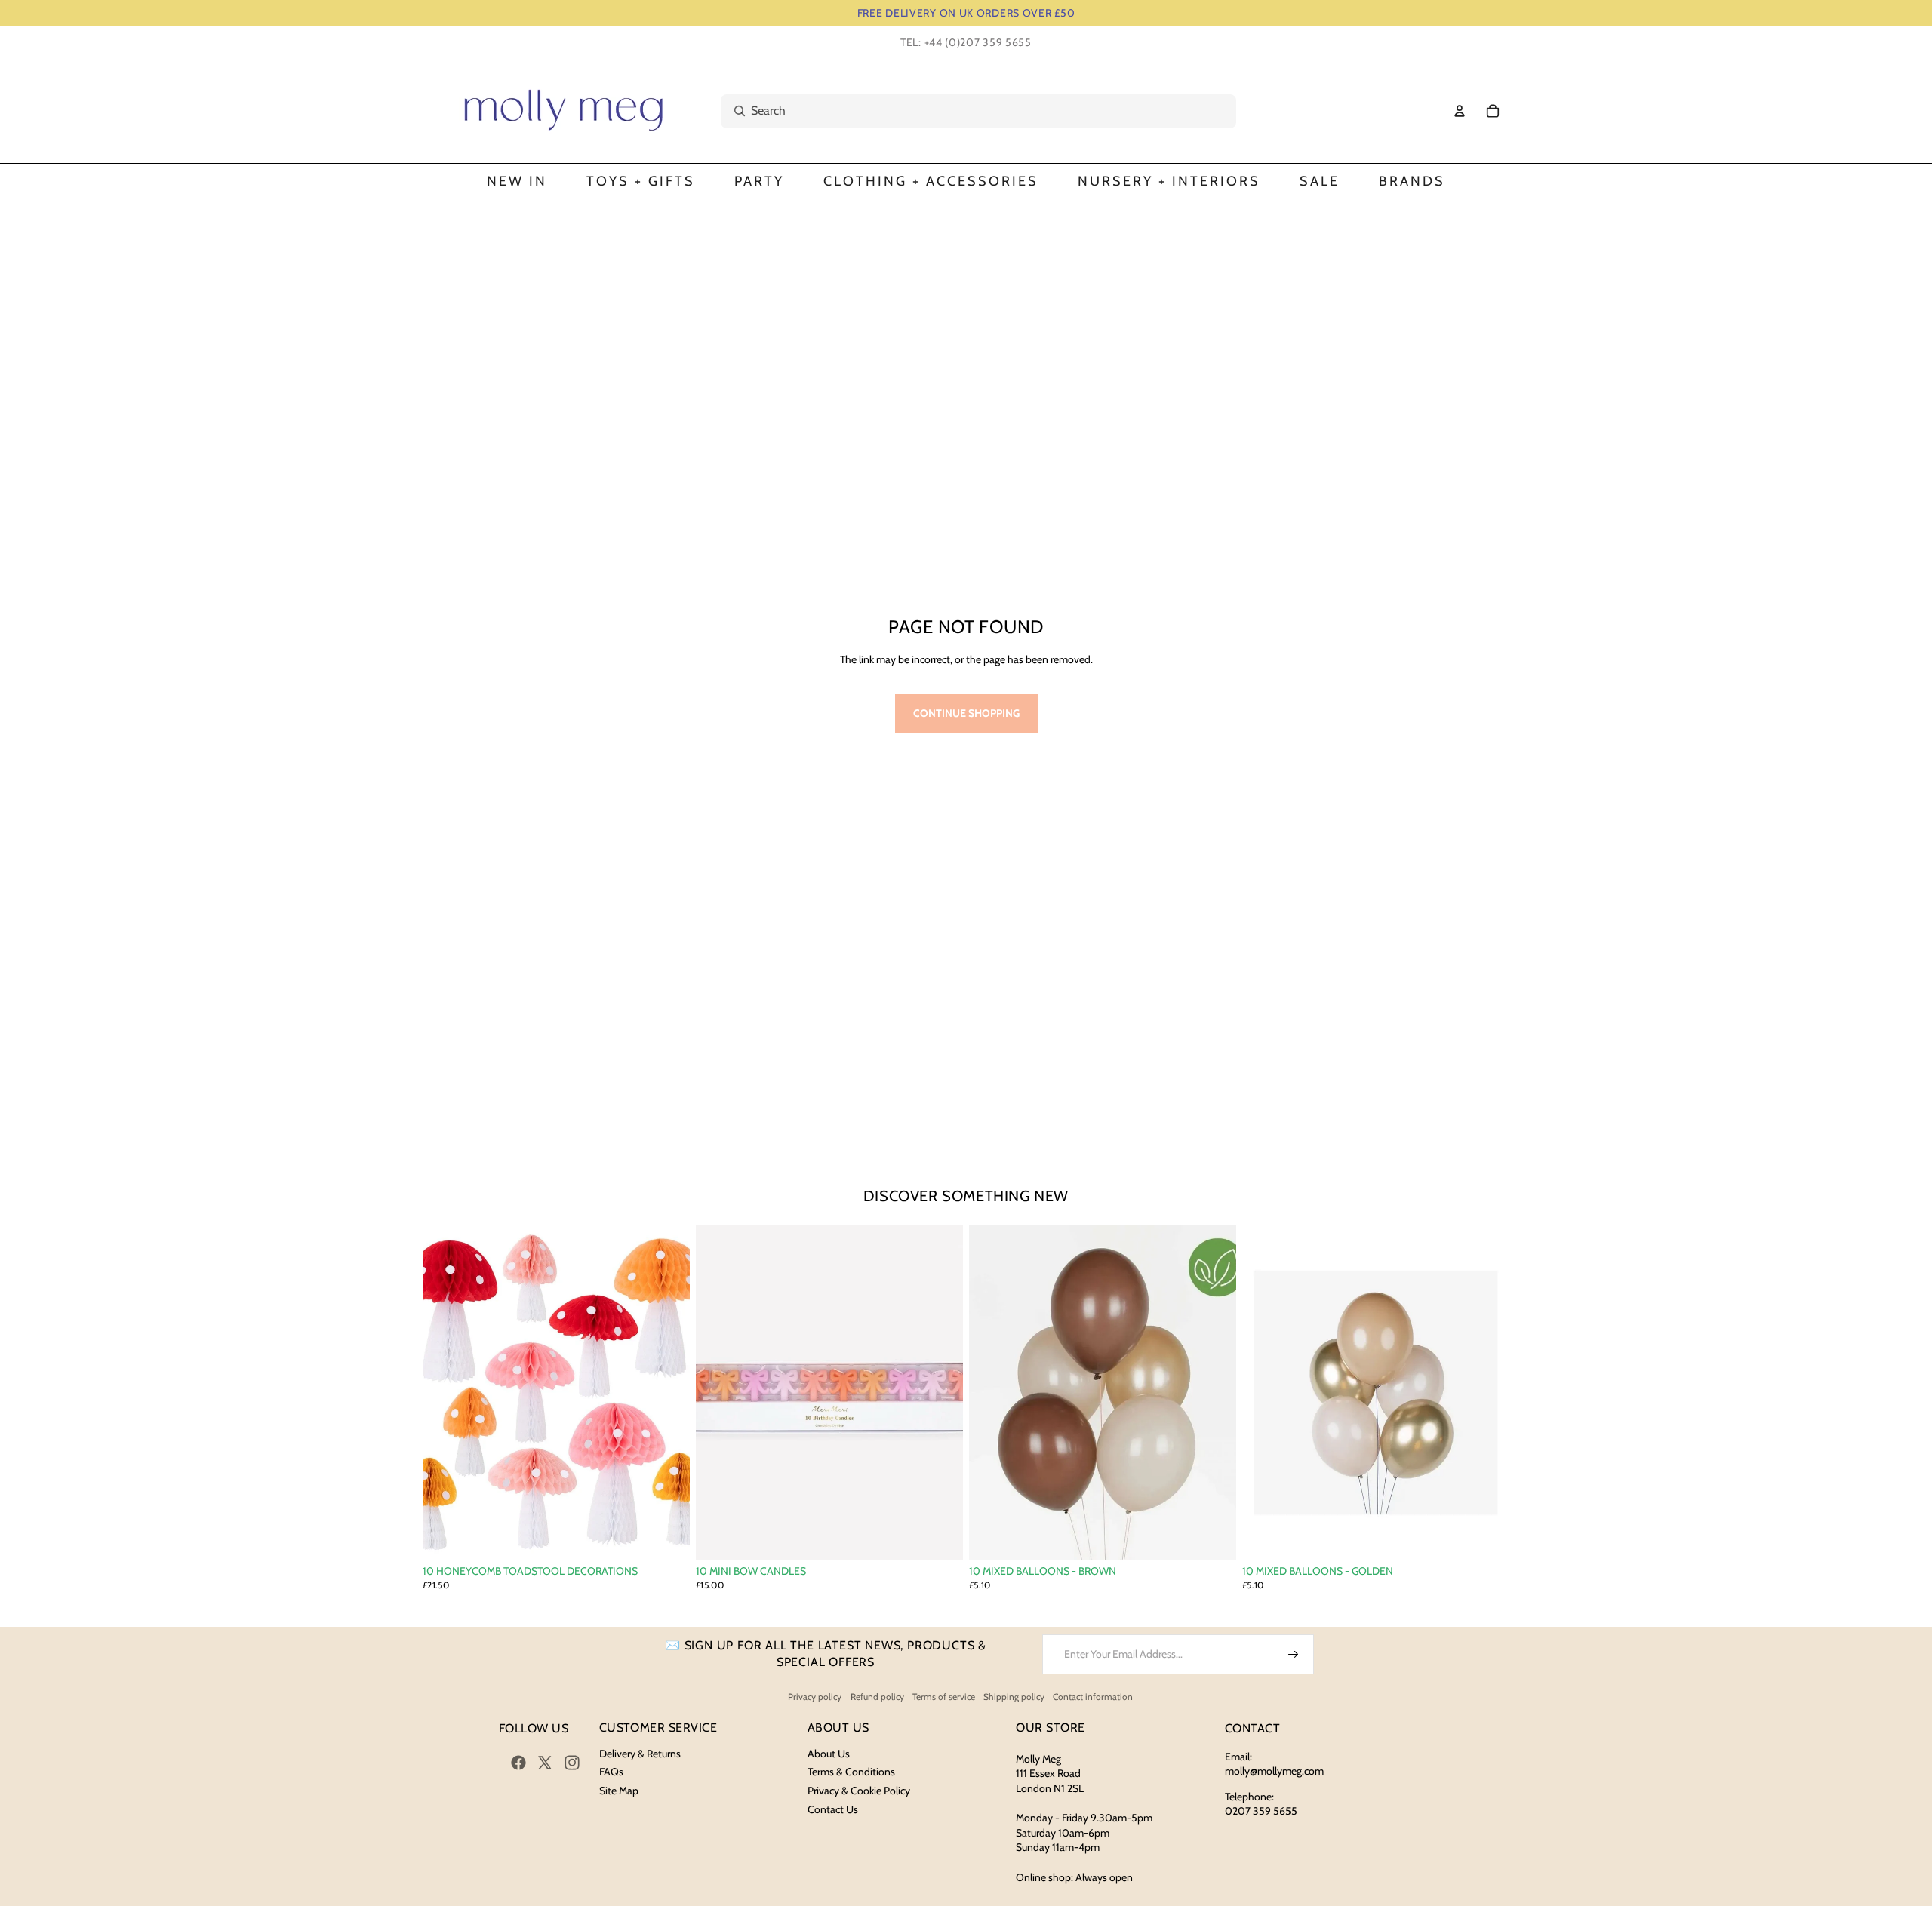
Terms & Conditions (851, 1772)
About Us (829, 1754)
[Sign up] (1294, 1655)
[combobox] (962, 111)
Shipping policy (1014, 1697)
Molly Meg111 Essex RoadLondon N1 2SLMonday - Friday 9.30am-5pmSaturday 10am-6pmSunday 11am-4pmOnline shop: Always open (1084, 1818)
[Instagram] (572, 1763)
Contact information (1093, 1697)
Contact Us (833, 1809)
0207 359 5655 (1261, 1811)
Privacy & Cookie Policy (859, 1791)
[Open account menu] (1460, 111)
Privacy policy (815, 1697)
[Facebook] (518, 1763)
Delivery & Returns (640, 1754)
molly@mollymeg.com (1274, 1771)
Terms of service (944, 1697)
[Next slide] (667, 1393)
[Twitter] (545, 1763)
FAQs (611, 1772)
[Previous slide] (445, 1393)
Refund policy (877, 1697)
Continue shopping (966, 713)
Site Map (619, 1791)
